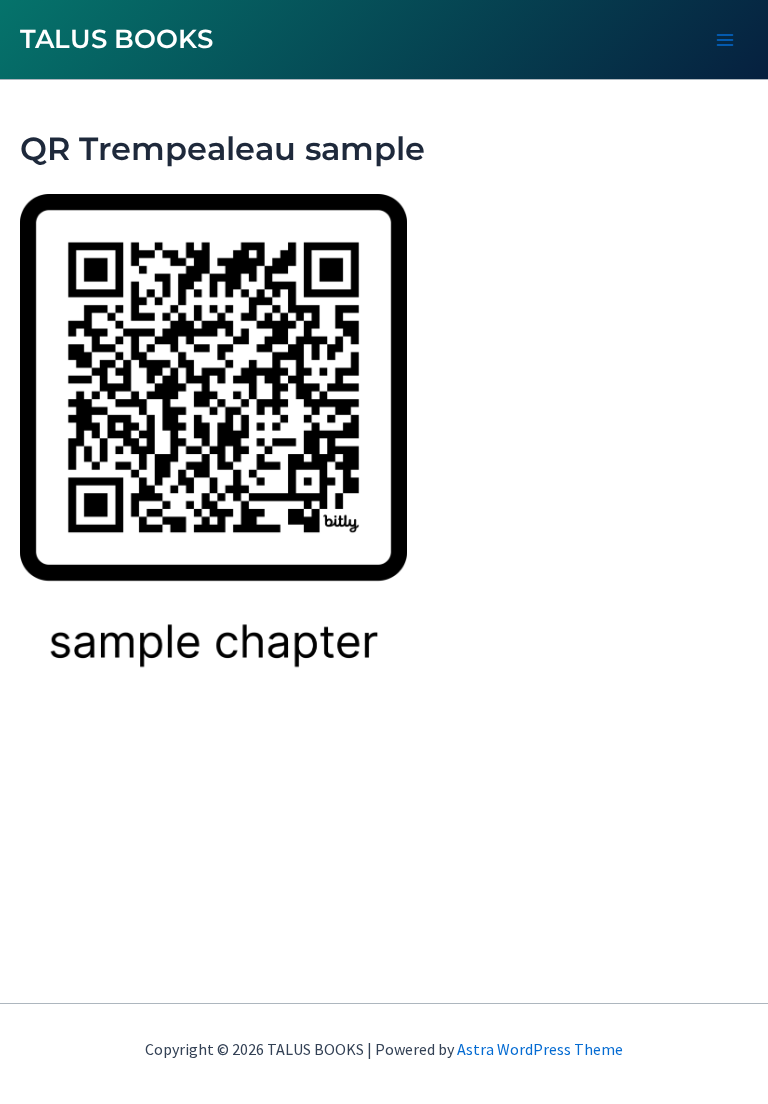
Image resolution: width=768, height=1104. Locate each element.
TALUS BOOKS (116, 39)
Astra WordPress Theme (540, 1049)
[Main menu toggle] (726, 40)
